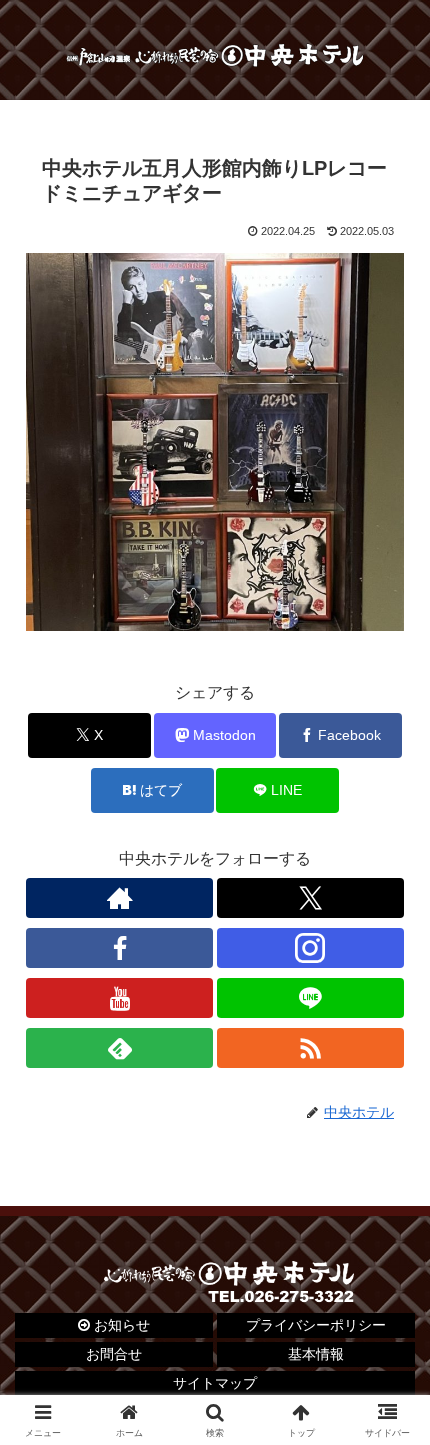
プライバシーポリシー (316, 1325)
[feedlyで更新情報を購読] (119, 1048)
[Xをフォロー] (310, 898)
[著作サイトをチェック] (119, 898)
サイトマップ (215, 1383)
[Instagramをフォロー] (310, 948)
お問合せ (114, 1354)
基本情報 (316, 1354)
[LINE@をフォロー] (310, 998)
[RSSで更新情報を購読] (310, 1048)
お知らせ (120, 1325)
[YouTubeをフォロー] (119, 998)
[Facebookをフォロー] (119, 948)
